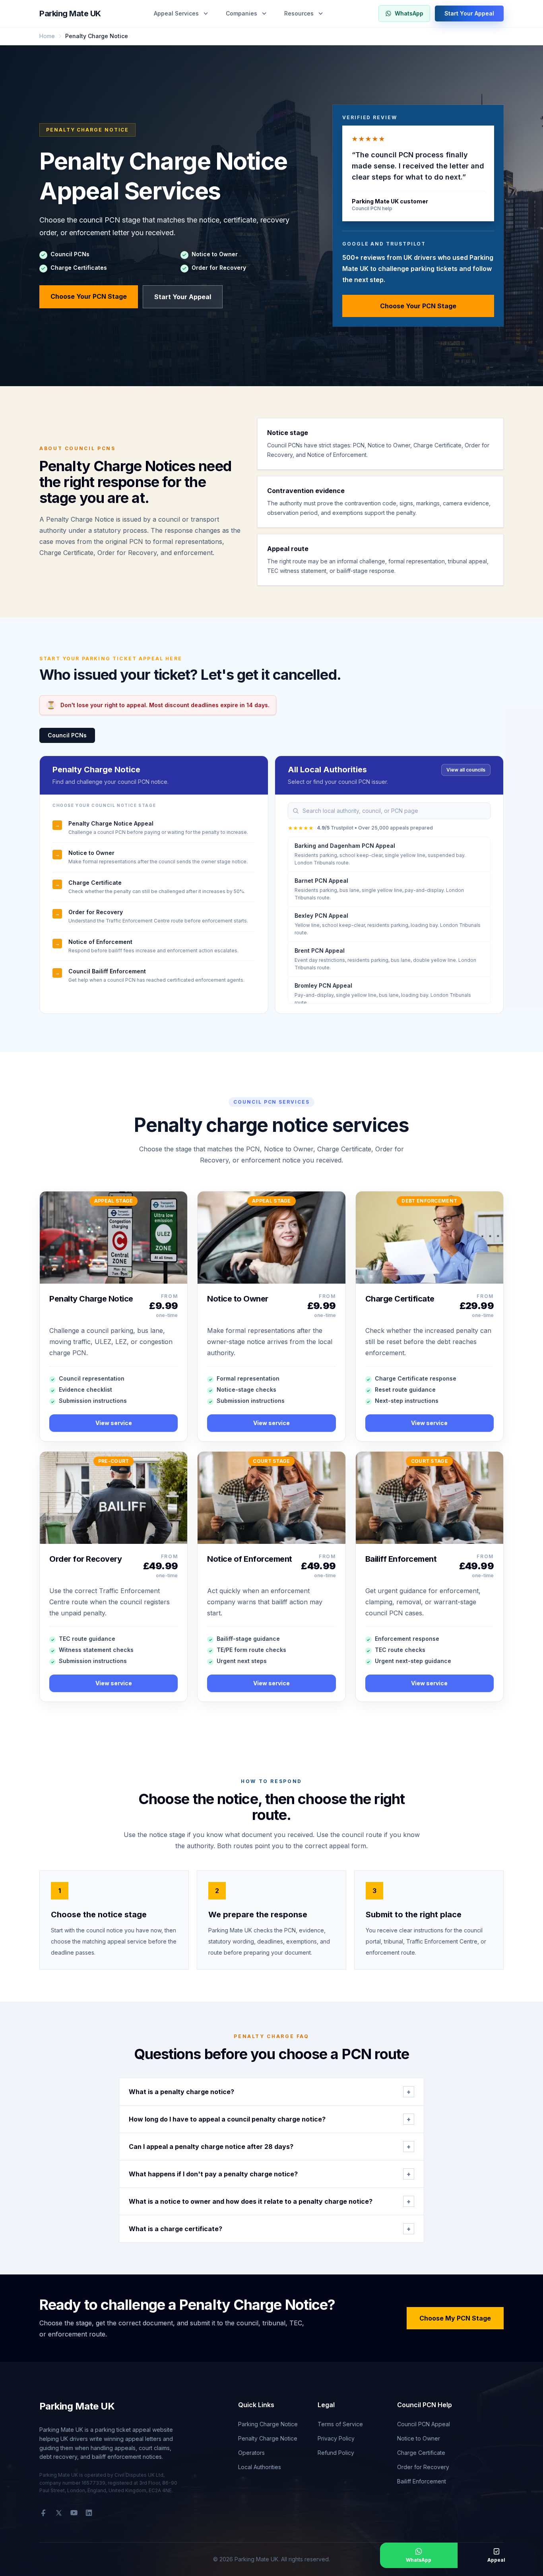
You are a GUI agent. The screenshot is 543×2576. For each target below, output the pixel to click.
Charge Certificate (421, 2453)
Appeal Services (176, 13)
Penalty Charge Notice (268, 2438)
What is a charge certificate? (270, 2229)
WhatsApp (409, 13)
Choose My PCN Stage (455, 2318)
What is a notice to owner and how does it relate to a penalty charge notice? (270, 2201)
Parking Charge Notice (268, 2424)
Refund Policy (336, 2453)
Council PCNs (67, 735)
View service (114, 1423)
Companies (241, 13)
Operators (251, 2453)
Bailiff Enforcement (422, 2481)
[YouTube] (74, 2513)
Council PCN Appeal (424, 2424)
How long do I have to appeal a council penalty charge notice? (270, 2119)
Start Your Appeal (469, 13)
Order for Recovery (423, 2467)
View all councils (466, 770)
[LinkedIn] (89, 2513)
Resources (299, 13)
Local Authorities (260, 2467)
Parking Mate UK (70, 14)
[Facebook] (43, 2513)
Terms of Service (340, 2424)
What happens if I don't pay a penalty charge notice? (270, 2174)
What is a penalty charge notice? (270, 2092)
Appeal (496, 2560)
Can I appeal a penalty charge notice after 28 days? (270, 2147)
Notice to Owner (419, 2438)
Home (47, 36)
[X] (59, 2513)
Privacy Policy (336, 2438)
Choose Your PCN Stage (89, 296)
